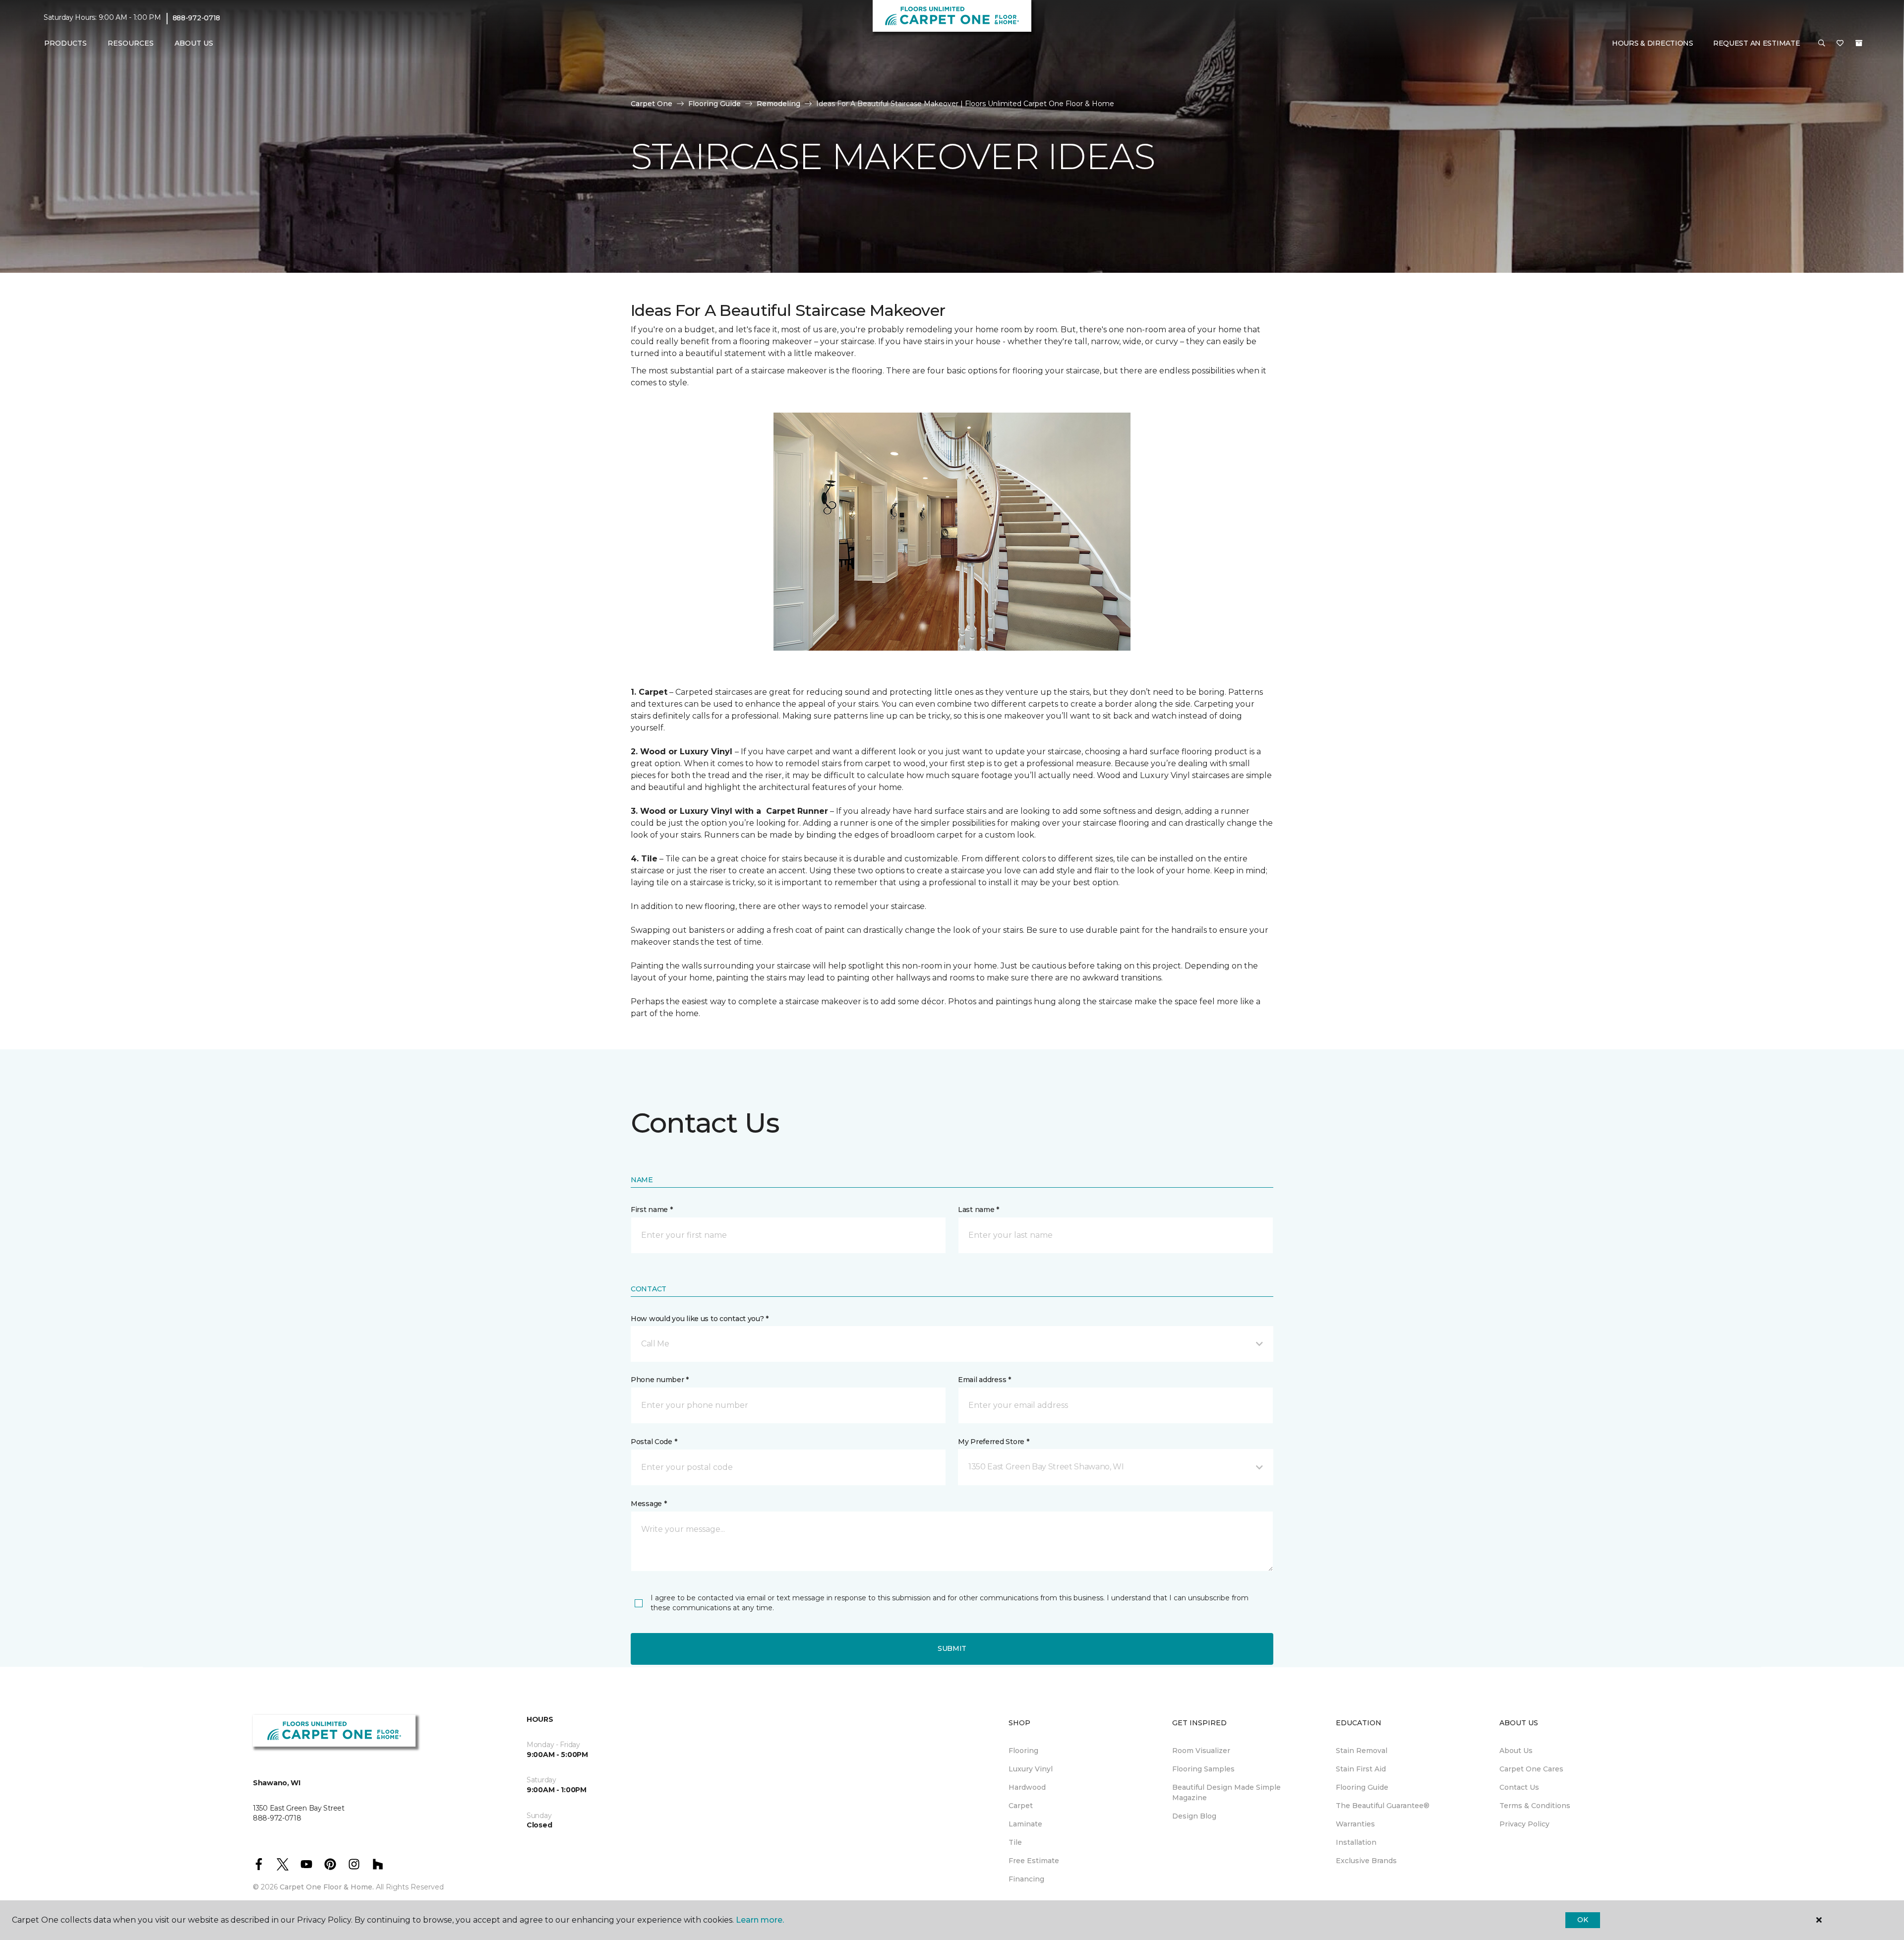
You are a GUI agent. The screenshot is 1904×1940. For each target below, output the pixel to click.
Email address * (984, 1380)
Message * (649, 1504)
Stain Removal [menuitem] (1362, 1751)
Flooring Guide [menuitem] (1362, 1787)
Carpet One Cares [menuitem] (1531, 1769)
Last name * (979, 1210)
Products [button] (65, 43)
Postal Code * (654, 1442)
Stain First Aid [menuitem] (1361, 1769)
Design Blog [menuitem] (1194, 1816)
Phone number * (660, 1380)
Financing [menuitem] (1026, 1879)
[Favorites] (1840, 44)
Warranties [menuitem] (1355, 1824)
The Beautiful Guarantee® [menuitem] (1383, 1806)
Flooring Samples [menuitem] (1203, 1769)
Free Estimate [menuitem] (1034, 1861)
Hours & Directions (1653, 43)
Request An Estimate (1757, 43)
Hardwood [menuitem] (1027, 1787)
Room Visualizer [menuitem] (1201, 1751)
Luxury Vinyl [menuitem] (1031, 1769)
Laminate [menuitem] (1025, 1824)
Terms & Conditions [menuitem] (1535, 1806)
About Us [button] (194, 43)
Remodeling (778, 104)
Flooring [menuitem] (1023, 1751)
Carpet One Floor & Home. (327, 1887)
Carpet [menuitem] (1021, 1806)
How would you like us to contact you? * (700, 1319)
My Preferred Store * (993, 1442)
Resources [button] (131, 43)
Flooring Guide (714, 104)
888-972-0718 (197, 18)
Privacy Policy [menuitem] (1524, 1824)
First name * (652, 1210)
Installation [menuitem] (1356, 1842)
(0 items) (1859, 43)
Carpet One (652, 104)
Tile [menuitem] (1015, 1842)
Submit (952, 1648)
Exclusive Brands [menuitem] (1366, 1861)
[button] (1822, 44)
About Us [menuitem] (1516, 1751)
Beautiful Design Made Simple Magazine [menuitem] (1226, 1792)
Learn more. (760, 1920)
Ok (1582, 1920)
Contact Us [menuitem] (1519, 1787)
